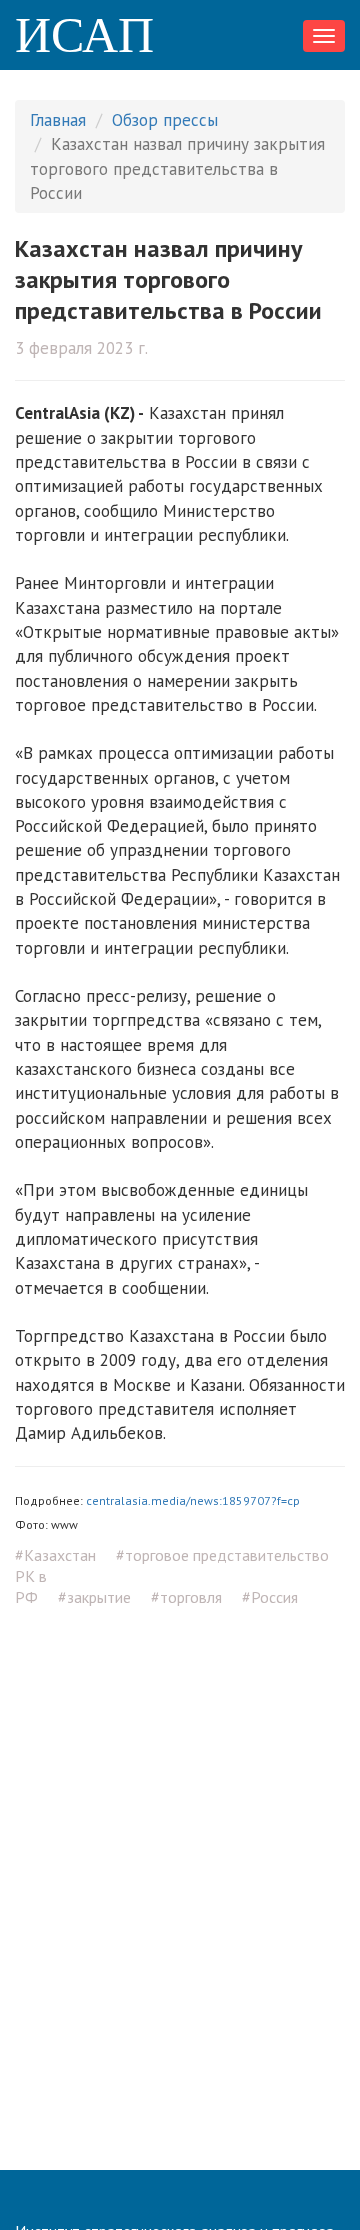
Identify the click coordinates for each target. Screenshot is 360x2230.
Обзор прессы (165, 120)
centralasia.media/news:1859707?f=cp (193, 1500)
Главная (58, 120)
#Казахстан (55, 1555)
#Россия (270, 1597)
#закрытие (94, 1597)
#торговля (186, 1597)
